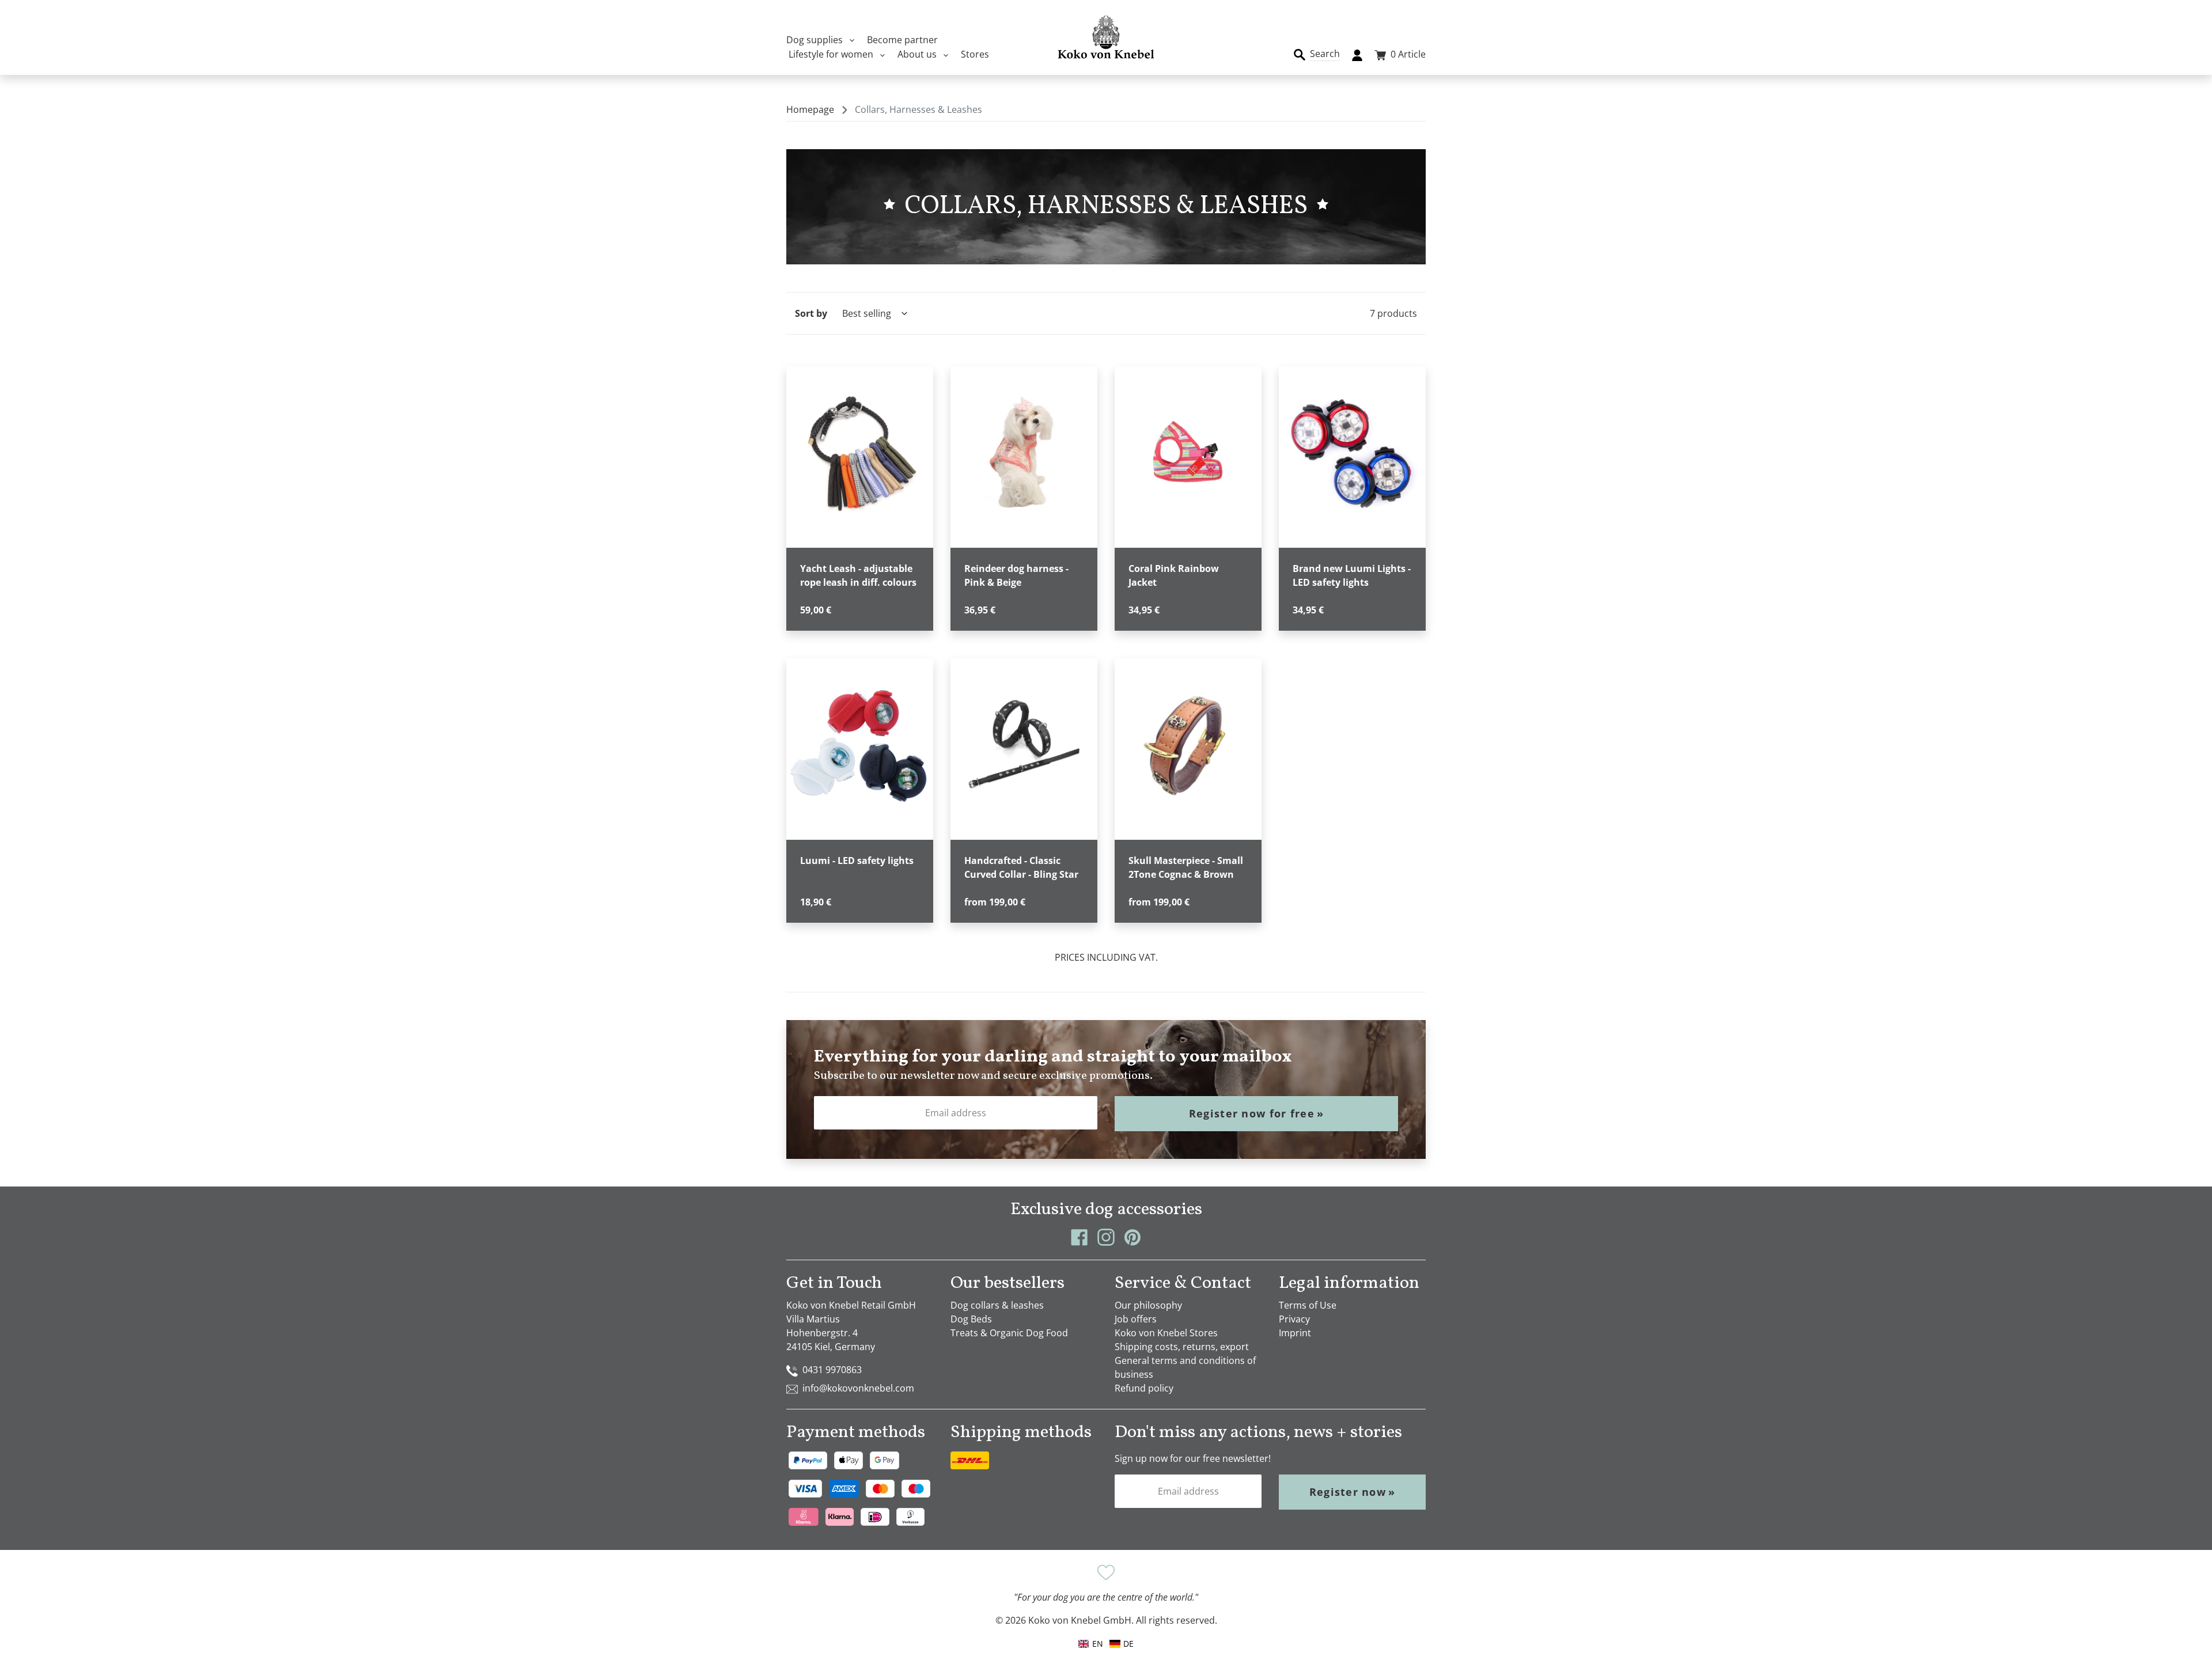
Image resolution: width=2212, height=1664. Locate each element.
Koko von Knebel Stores (1166, 1333)
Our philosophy (1148, 1305)
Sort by (811, 313)
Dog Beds (971, 1319)
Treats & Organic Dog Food (1009, 1333)
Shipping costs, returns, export (1182, 1347)
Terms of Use (1308, 1305)
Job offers (1136, 1319)
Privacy (1294, 1319)
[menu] (1106, 1644)
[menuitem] (1122, 1644)
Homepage (810, 109)
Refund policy (1144, 1388)
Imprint (1295, 1333)
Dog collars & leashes (997, 1305)
